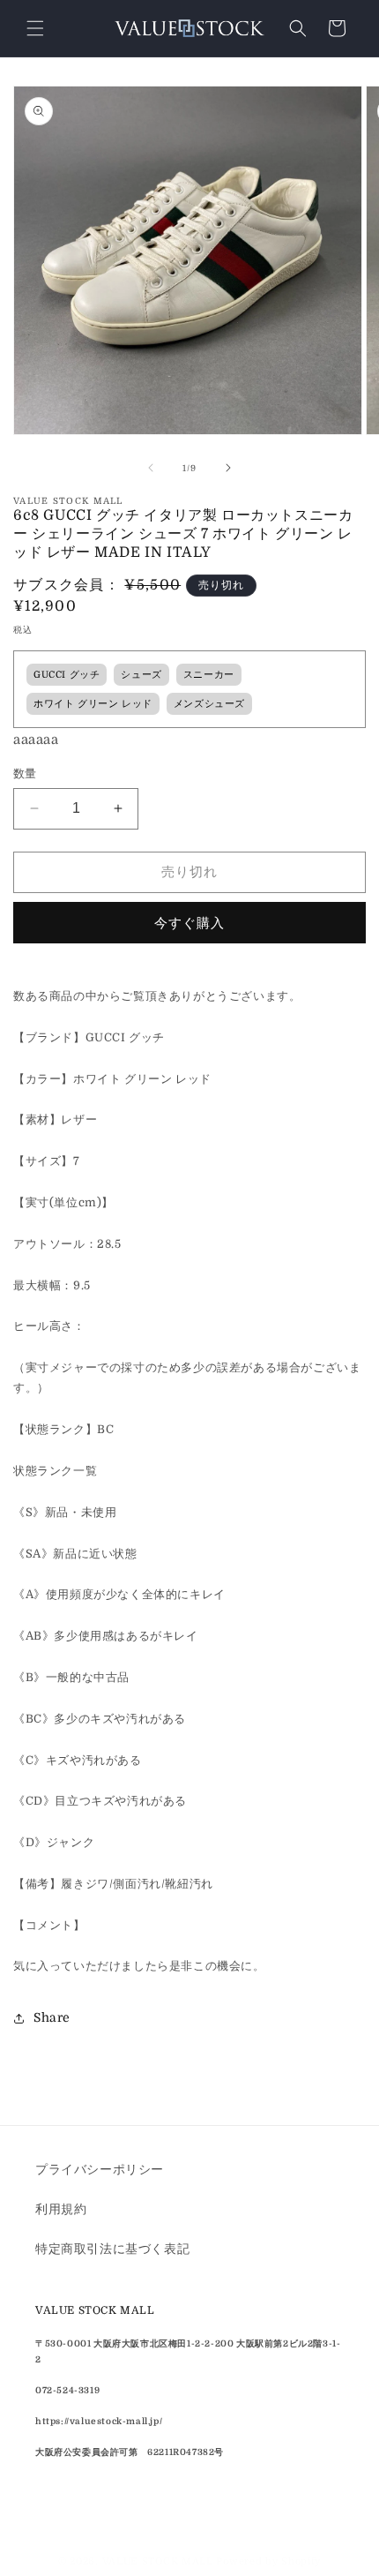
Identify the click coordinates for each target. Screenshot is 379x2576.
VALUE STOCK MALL (158, 2561)
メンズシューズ (209, 704)
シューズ (141, 675)
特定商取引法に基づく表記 (112, 2249)
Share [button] (52, 2017)
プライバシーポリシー (100, 2169)
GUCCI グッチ (67, 675)
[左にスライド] (151, 468)
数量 (25, 774)
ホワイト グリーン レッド (93, 704)
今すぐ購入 (189, 923)
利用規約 (61, 2209)
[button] (35, 28)
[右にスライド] (228, 468)
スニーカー (209, 675)
